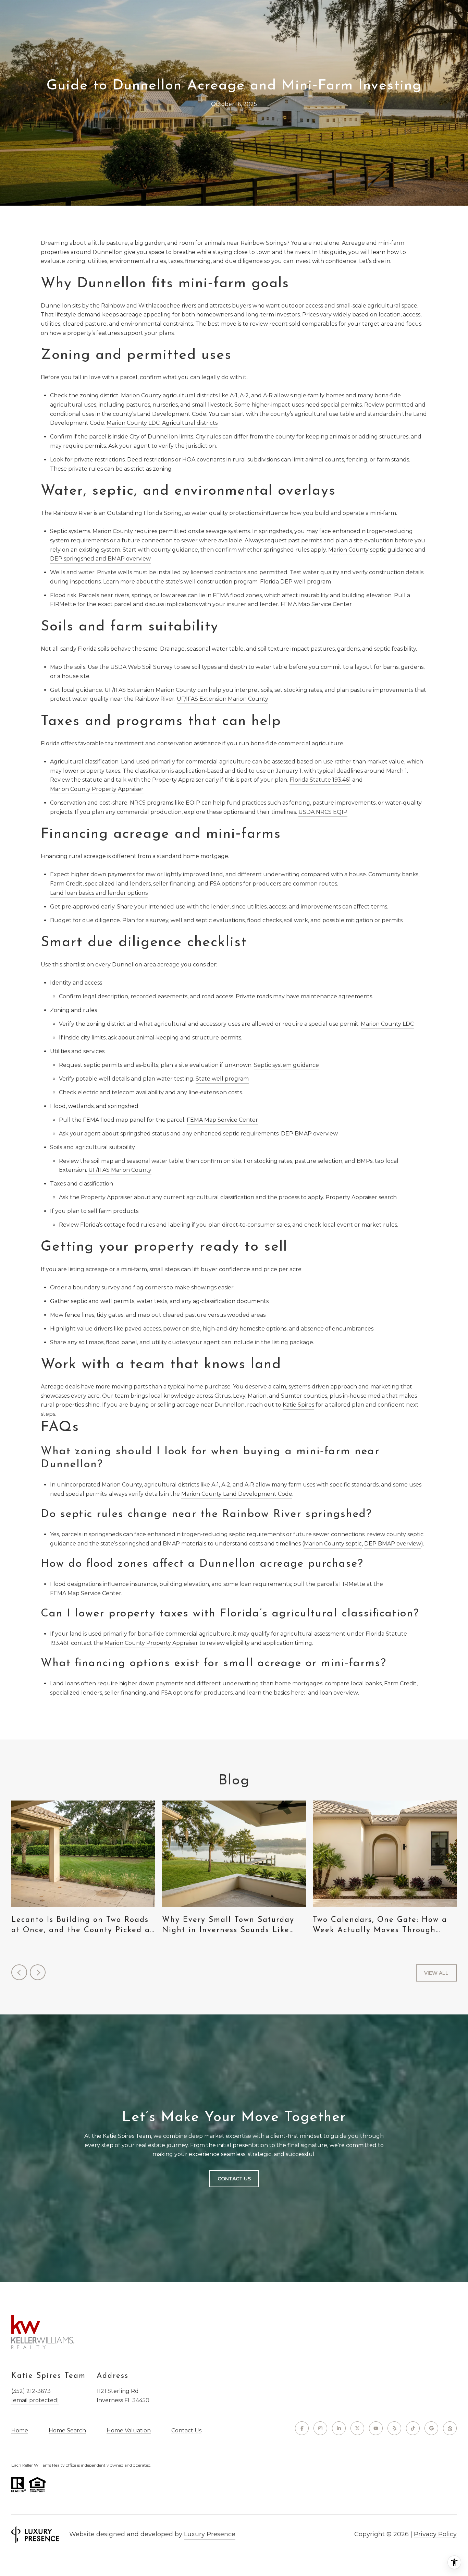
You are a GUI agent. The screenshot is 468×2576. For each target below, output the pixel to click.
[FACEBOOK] (302, 2428)
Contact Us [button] (234, 2179)
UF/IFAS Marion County (120, 1170)
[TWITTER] (357, 2428)
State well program (222, 1079)
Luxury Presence (210, 2534)
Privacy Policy (435, 2534)
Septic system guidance (286, 1065)
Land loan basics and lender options (99, 893)
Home (20, 2430)
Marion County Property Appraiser (97, 789)
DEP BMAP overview (309, 1134)
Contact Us (186, 2431)
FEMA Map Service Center (316, 604)
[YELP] (394, 2428)
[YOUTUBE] (376, 2428)
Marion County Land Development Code (237, 1494)
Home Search (67, 2430)
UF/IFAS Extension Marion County (223, 699)
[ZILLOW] (450, 2428)
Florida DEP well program (295, 582)
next (38, 1972)
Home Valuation (129, 2430)
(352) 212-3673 (31, 2391)
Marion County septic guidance (371, 550)
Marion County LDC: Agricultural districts (162, 423)
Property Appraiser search (361, 1197)
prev (19, 1972)
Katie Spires (298, 1405)
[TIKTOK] (413, 2428)
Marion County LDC (387, 1024)
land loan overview (332, 1693)
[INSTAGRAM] (320, 2428)
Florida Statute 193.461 (320, 780)
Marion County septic (333, 1544)
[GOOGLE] (431, 2428)
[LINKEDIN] (339, 2428)
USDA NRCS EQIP (323, 812)
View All (436, 1973)
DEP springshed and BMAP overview (100, 559)
